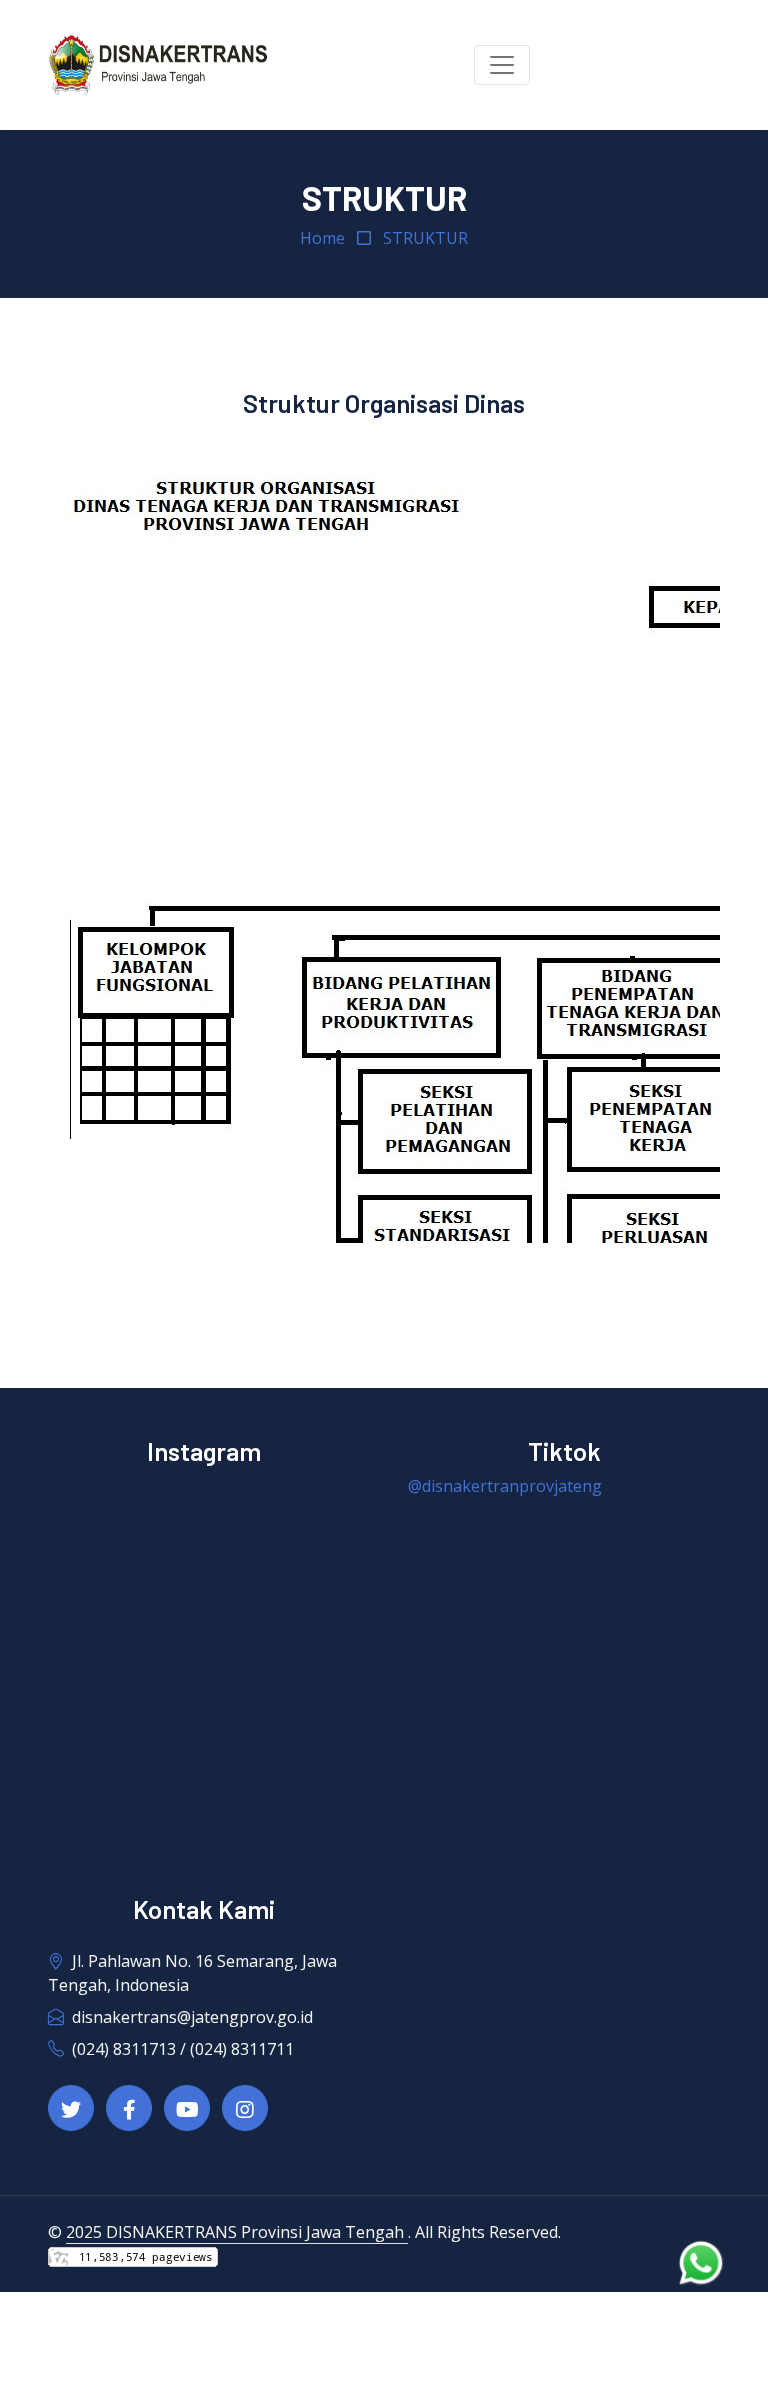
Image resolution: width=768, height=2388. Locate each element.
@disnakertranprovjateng (505, 1486)
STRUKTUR (425, 238)
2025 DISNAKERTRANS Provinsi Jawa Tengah (237, 2232)
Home (322, 238)
